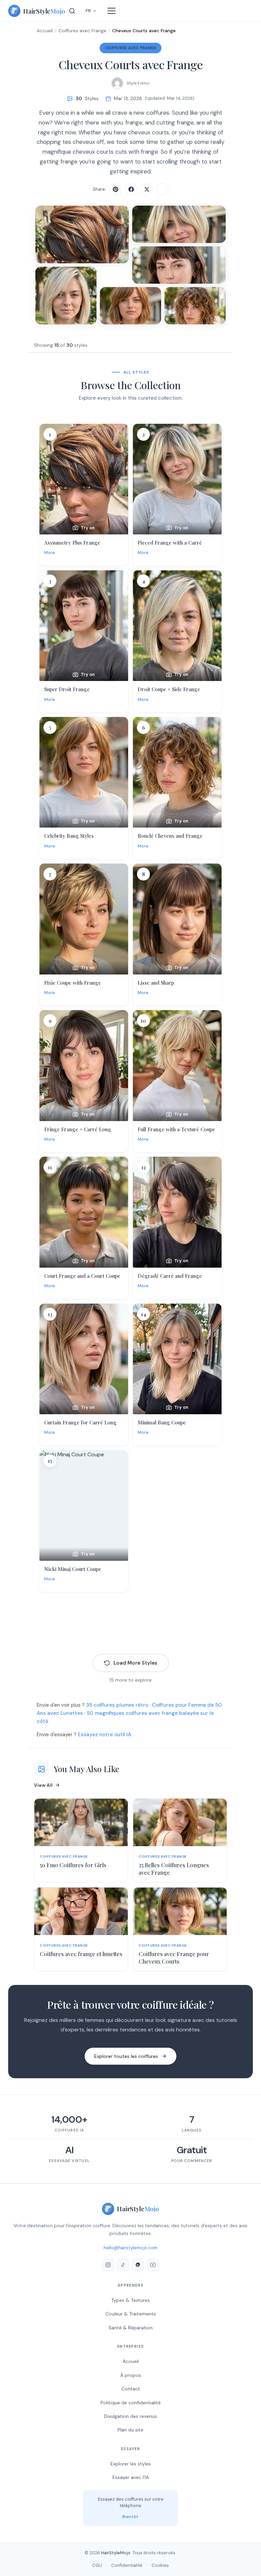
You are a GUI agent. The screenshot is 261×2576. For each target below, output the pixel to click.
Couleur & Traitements (131, 2314)
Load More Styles (135, 1663)
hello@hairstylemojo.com (130, 2248)
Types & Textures (130, 2300)
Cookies (160, 2565)
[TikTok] (123, 2265)
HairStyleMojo (116, 2553)
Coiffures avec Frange (82, 31)
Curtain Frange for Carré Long (80, 1422)
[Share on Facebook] (131, 189)
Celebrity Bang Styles (69, 836)
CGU (97, 2565)
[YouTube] (153, 2265)
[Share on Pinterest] (116, 189)
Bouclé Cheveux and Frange (170, 836)
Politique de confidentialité (131, 2403)
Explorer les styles (131, 2464)
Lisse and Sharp (156, 983)
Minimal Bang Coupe (162, 1422)
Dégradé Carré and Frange (170, 1276)
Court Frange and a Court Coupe (82, 1276)
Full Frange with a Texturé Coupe (176, 1129)
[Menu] (111, 11)
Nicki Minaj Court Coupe (73, 1569)
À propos (131, 2375)
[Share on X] (147, 189)
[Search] (72, 11)
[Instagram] (108, 2265)
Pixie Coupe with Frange (73, 983)
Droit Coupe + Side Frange (169, 689)
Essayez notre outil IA (105, 1735)
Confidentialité (127, 2565)
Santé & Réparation (130, 2328)
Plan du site (130, 2430)
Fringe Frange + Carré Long (78, 1129)
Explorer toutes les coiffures (126, 2056)
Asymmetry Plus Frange (72, 543)
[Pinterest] (138, 2265)
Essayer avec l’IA (131, 2477)
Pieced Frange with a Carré (170, 543)
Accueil (45, 31)
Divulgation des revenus (130, 2416)
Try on (88, 528)
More (50, 553)
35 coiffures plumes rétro (117, 1705)
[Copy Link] (162, 189)
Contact (131, 2389)
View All (43, 1785)
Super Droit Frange (67, 689)
